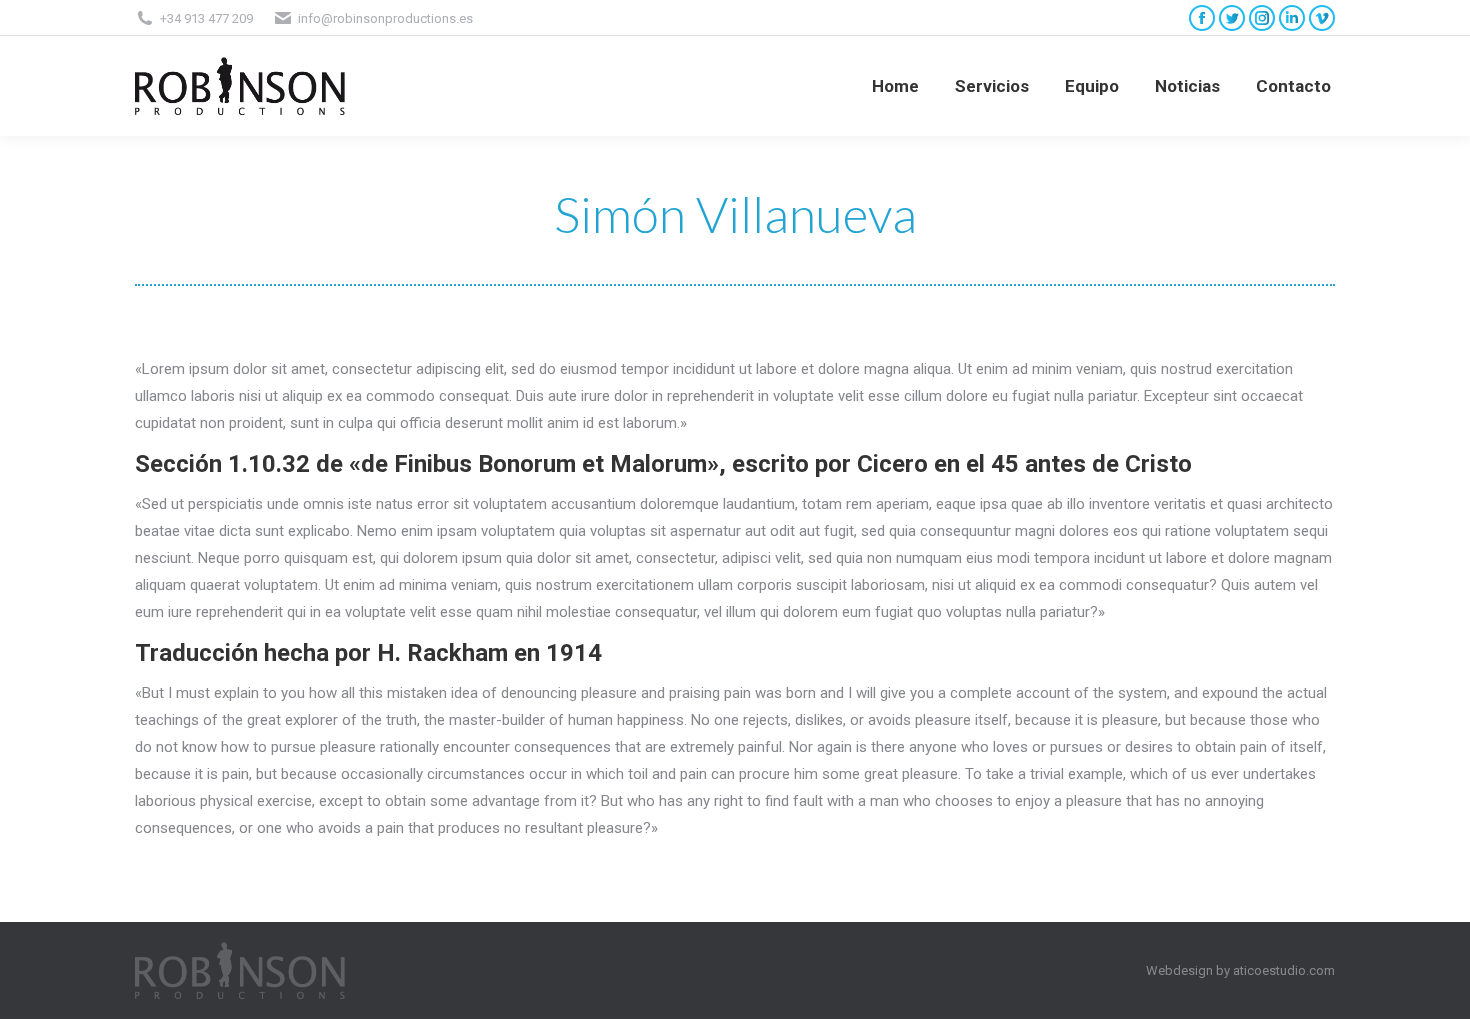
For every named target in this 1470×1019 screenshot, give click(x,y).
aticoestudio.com (1284, 970)
